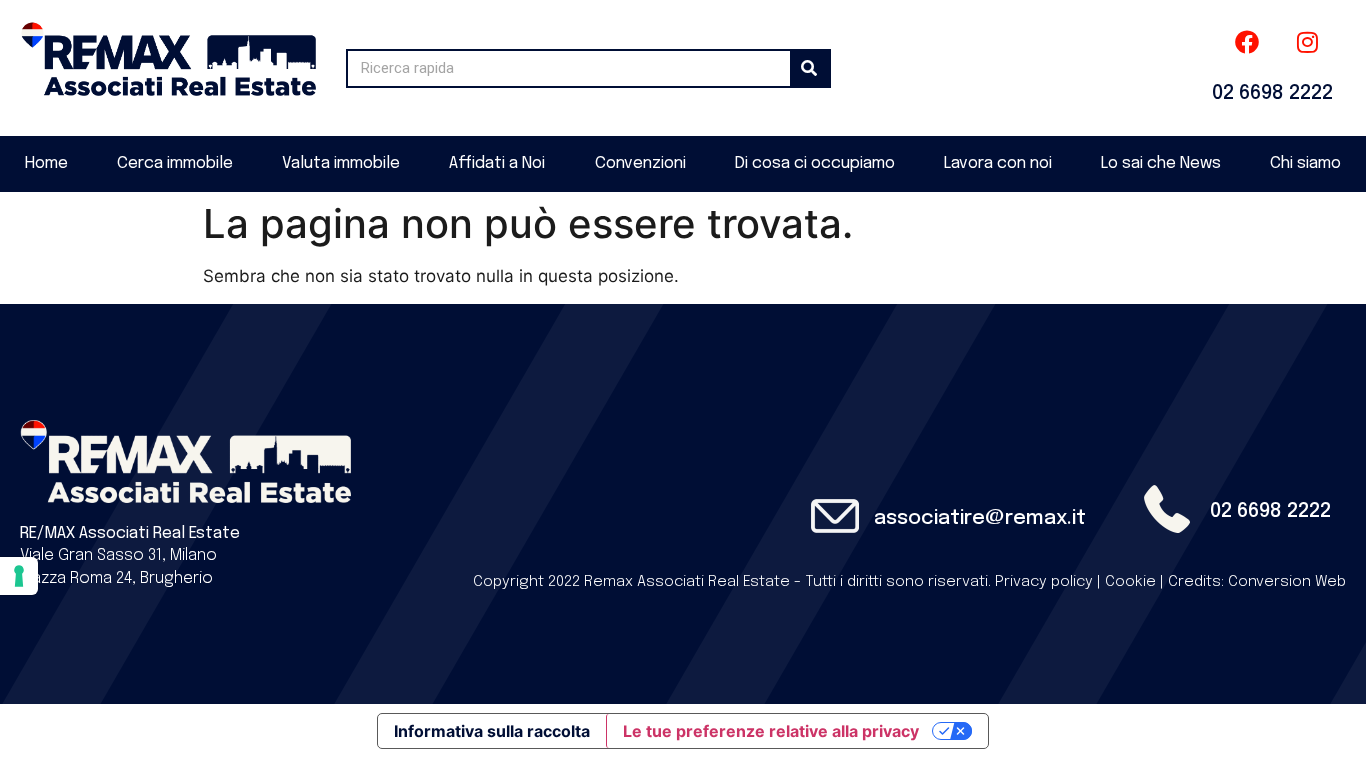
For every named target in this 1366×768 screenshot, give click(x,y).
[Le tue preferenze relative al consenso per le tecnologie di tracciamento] (19, 576)
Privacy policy (1044, 582)
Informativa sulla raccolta (492, 731)
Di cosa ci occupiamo (815, 163)
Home (46, 163)
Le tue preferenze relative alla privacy (771, 731)
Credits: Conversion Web (1257, 582)
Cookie (1130, 582)
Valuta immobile (341, 163)
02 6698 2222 (1272, 93)
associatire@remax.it (980, 518)
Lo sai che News (1161, 163)
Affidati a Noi (497, 163)
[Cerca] (809, 68)
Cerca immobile (175, 163)
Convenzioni (640, 163)
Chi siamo (1305, 163)
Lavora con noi (998, 163)
